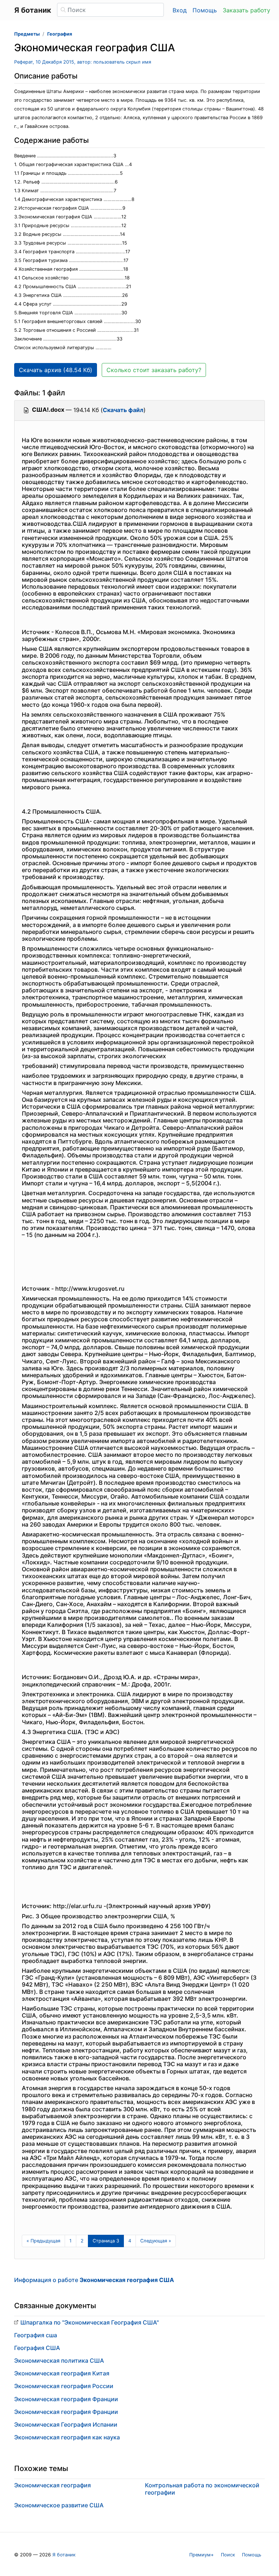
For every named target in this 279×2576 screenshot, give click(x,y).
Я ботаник (64, 2555)
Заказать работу (246, 10)
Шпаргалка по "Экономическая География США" (90, 2322)
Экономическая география (52, 2485)
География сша (36, 2335)
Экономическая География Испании (66, 2424)
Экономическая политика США (59, 2361)
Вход (180, 10)
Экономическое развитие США (59, 2505)
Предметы (27, 34)
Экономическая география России (64, 2386)
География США (37, 2348)
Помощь (205, 10)
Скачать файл (123, 410)
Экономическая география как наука (67, 2437)
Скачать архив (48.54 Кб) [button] (56, 370)
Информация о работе (94, 2280)
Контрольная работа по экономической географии (202, 2489)
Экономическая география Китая (62, 2373)
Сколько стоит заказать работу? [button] (154, 370)
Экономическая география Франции (66, 2399)
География (60, 34)
